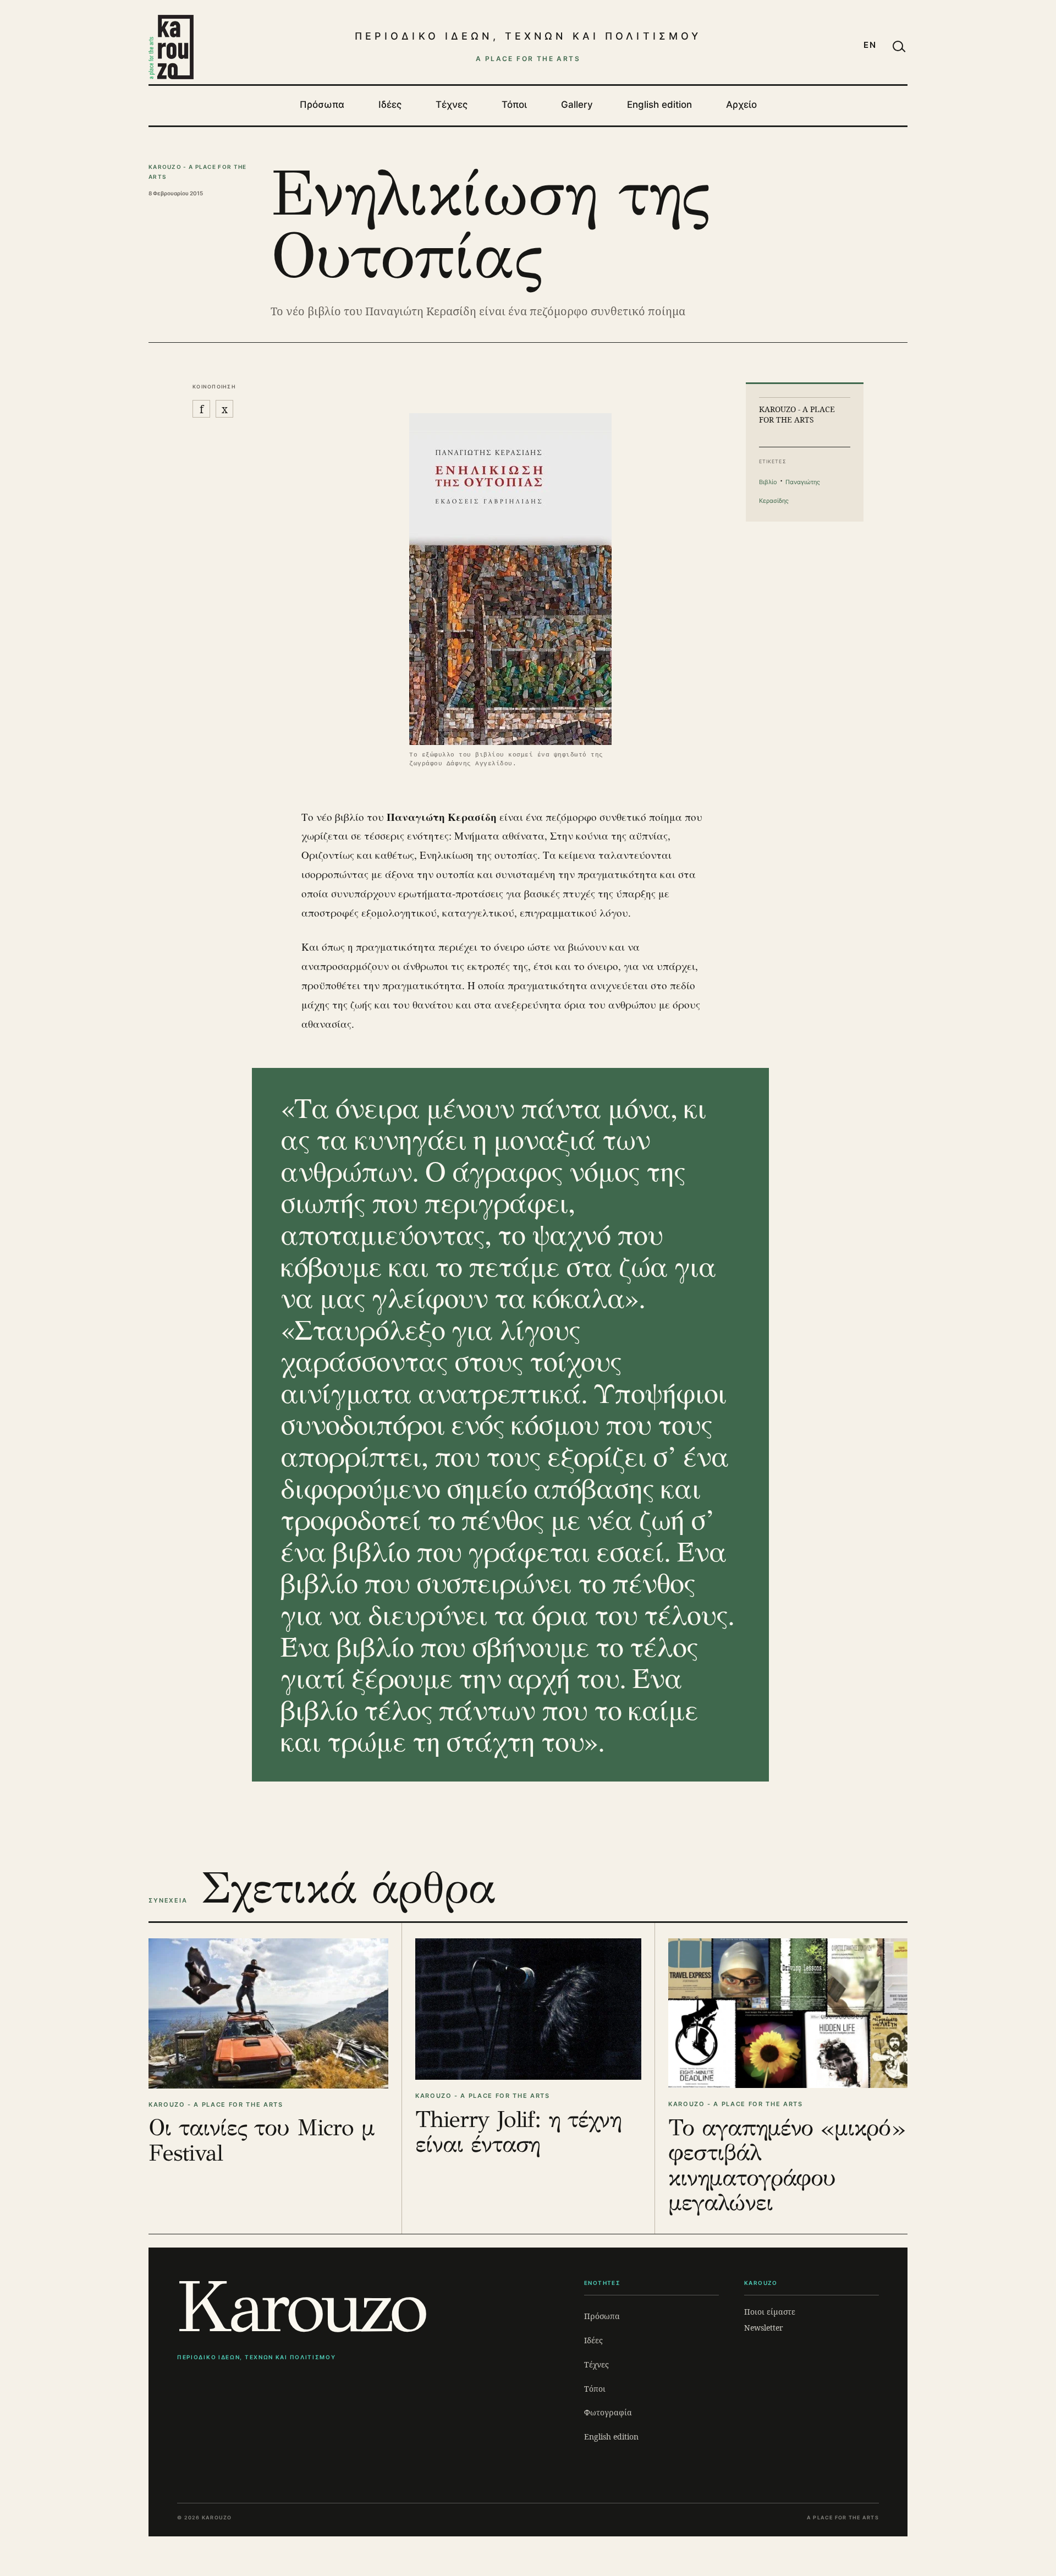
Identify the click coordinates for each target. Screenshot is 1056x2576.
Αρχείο (741, 105)
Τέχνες (452, 105)
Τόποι (514, 105)
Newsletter (764, 2328)
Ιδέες (390, 105)
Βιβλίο (768, 482)
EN (870, 45)
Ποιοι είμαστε (770, 2312)
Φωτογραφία (608, 2412)
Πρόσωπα (322, 105)
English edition (659, 105)
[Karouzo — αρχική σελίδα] (171, 47)
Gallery (577, 105)
